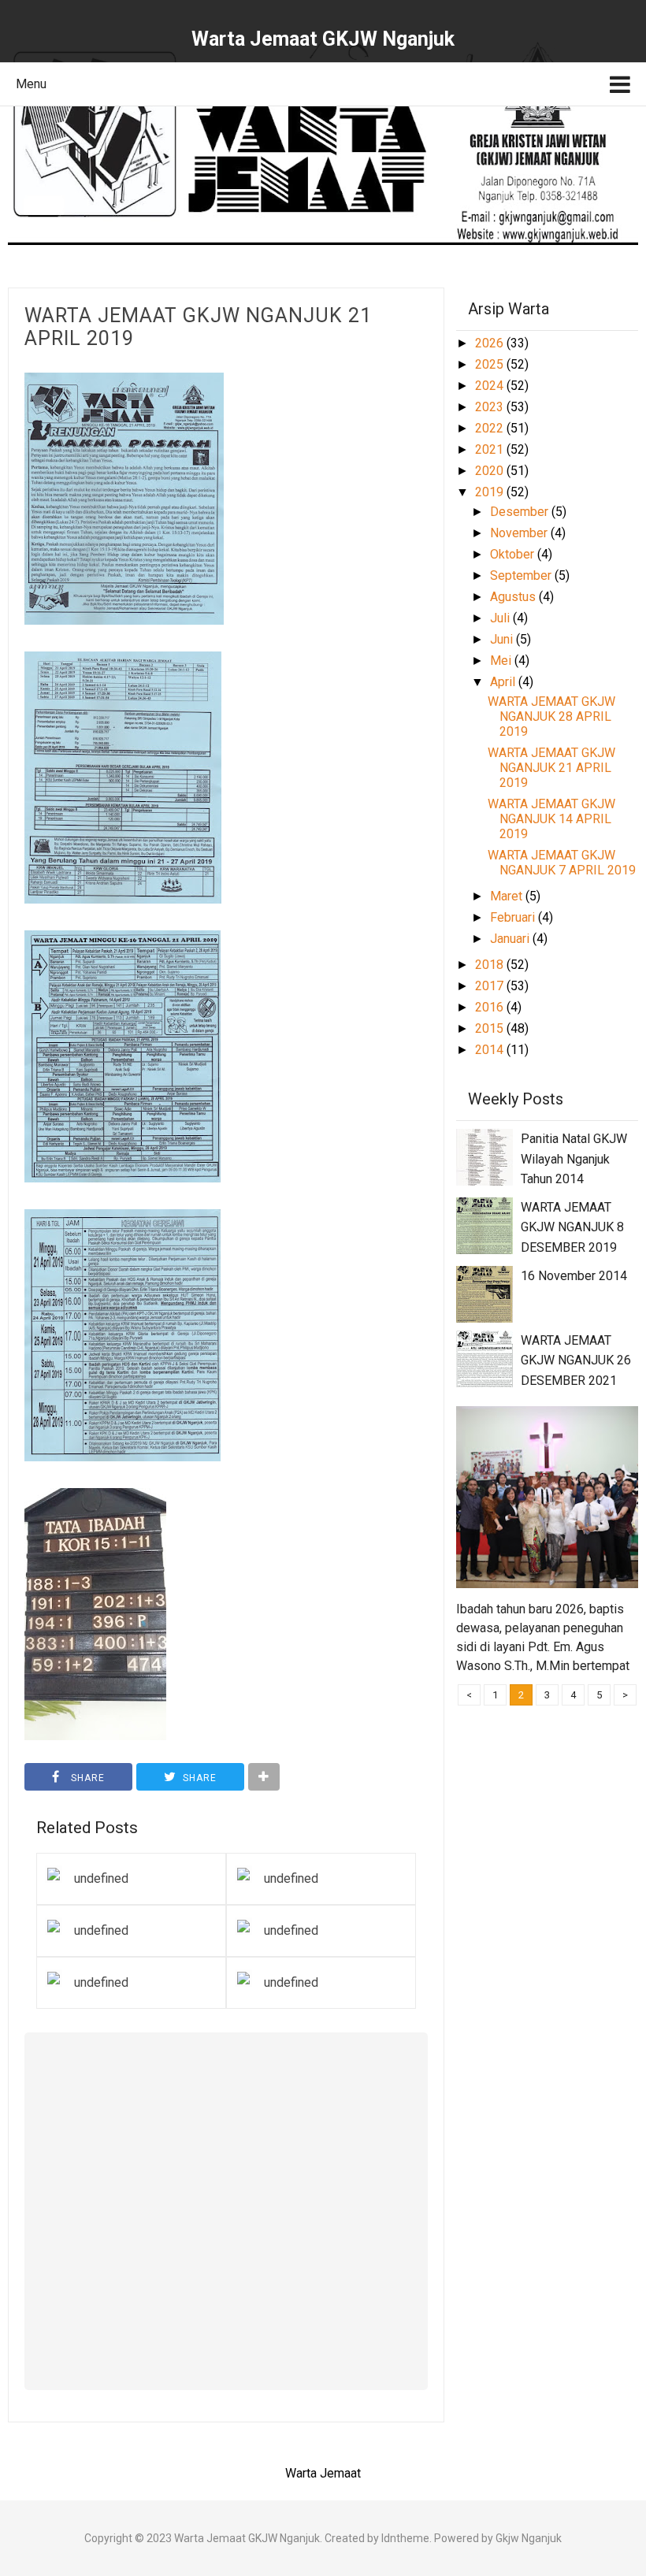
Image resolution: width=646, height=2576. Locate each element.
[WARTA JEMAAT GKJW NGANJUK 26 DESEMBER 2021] (484, 1358)
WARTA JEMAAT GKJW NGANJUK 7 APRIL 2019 (562, 863)
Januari (511, 939)
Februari (514, 917)
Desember (521, 512)
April (504, 682)
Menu (31, 84)
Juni (503, 639)
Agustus (514, 597)
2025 (491, 364)
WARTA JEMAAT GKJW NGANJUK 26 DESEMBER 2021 (576, 1360)
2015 (491, 1028)
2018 (491, 965)
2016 (491, 1007)
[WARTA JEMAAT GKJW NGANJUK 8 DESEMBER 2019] (484, 1225)
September (522, 575)
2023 (491, 407)
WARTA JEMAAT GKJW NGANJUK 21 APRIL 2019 (198, 327)
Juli (501, 618)
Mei (502, 661)
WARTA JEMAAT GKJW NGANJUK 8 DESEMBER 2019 (572, 1227)
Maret (508, 896)
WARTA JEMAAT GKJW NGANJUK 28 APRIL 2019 (551, 716)
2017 (491, 986)
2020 (491, 471)
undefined (101, 1878)
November (520, 533)
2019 (491, 492)
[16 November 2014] (484, 1293)
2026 (491, 343)
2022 (491, 428)
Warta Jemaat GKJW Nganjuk (247, 2538)
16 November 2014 (574, 1276)
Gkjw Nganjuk (529, 2538)
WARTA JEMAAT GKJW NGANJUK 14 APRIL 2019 (551, 819)
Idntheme (405, 2538)
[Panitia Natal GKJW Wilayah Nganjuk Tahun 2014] (484, 1156)
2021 (491, 449)
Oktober (514, 554)
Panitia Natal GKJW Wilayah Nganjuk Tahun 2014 (574, 1159)
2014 (491, 1050)
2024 (491, 386)
